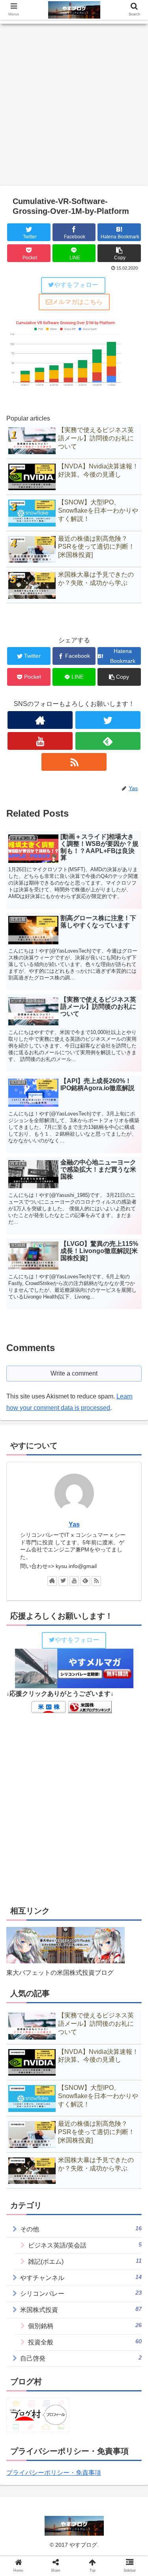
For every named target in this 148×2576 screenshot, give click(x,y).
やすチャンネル (81, 2277)
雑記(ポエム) (85, 2261)
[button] (132, 1398)
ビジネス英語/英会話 (85, 2245)
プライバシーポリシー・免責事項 (54, 2473)
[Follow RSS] (74, 762)
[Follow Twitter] (108, 720)
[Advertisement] (74, 107)
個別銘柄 (85, 2326)
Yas (74, 1524)
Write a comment (74, 1373)
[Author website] (40, 720)
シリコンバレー (81, 2293)
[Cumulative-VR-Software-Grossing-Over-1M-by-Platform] (91, 1785)
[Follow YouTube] (40, 741)
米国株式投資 (81, 2309)
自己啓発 (81, 2358)
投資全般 (85, 2342)
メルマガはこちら (77, 302)
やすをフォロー (76, 285)
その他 (81, 2229)
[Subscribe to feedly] (108, 741)
